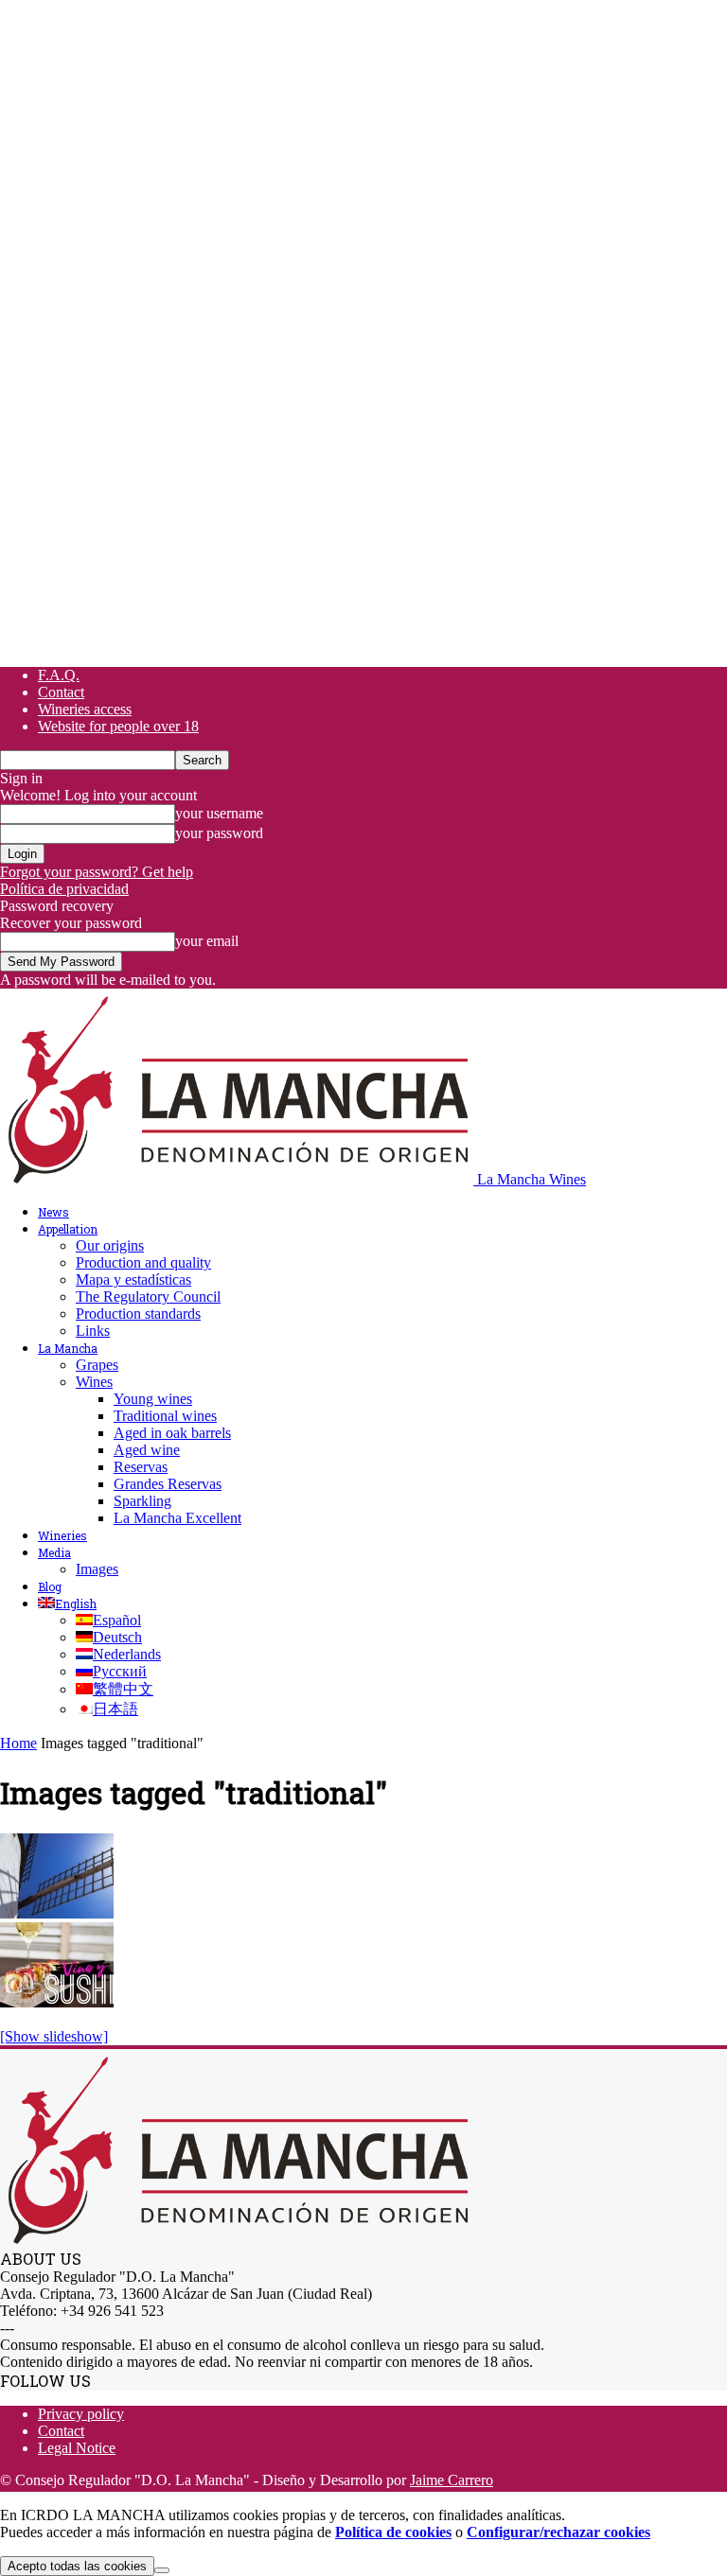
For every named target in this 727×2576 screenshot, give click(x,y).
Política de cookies (393, 2532)
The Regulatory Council (148, 1297)
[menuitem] (67, 1603)
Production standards (138, 1314)
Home (18, 1743)
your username (219, 813)
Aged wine (147, 1450)
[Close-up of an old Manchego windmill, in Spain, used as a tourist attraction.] (57, 1913)
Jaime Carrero (452, 2480)
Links (93, 1331)
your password (219, 833)
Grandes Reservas (168, 1484)
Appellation (68, 1229)
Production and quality (143, 1262)
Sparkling (142, 1501)
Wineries (62, 1535)
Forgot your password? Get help (97, 872)
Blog (50, 1586)
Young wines (153, 1399)
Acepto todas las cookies (77, 2566)
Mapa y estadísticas (133, 1279)
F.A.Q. (59, 675)
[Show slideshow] (54, 2036)
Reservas (141, 1467)
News (53, 1212)
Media (54, 1552)
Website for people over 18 (118, 726)
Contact (61, 692)
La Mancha (68, 1348)
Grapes (97, 1365)
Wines (94, 1382)
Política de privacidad (64, 889)
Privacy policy (81, 2414)
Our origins (110, 1245)
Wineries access (85, 709)
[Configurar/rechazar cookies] (162, 2570)
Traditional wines (165, 1416)
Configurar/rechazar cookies (559, 2532)
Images (97, 1569)
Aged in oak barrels (172, 1433)
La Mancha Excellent (177, 1518)
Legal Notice (77, 2448)
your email (207, 941)
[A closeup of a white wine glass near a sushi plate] (57, 2002)
